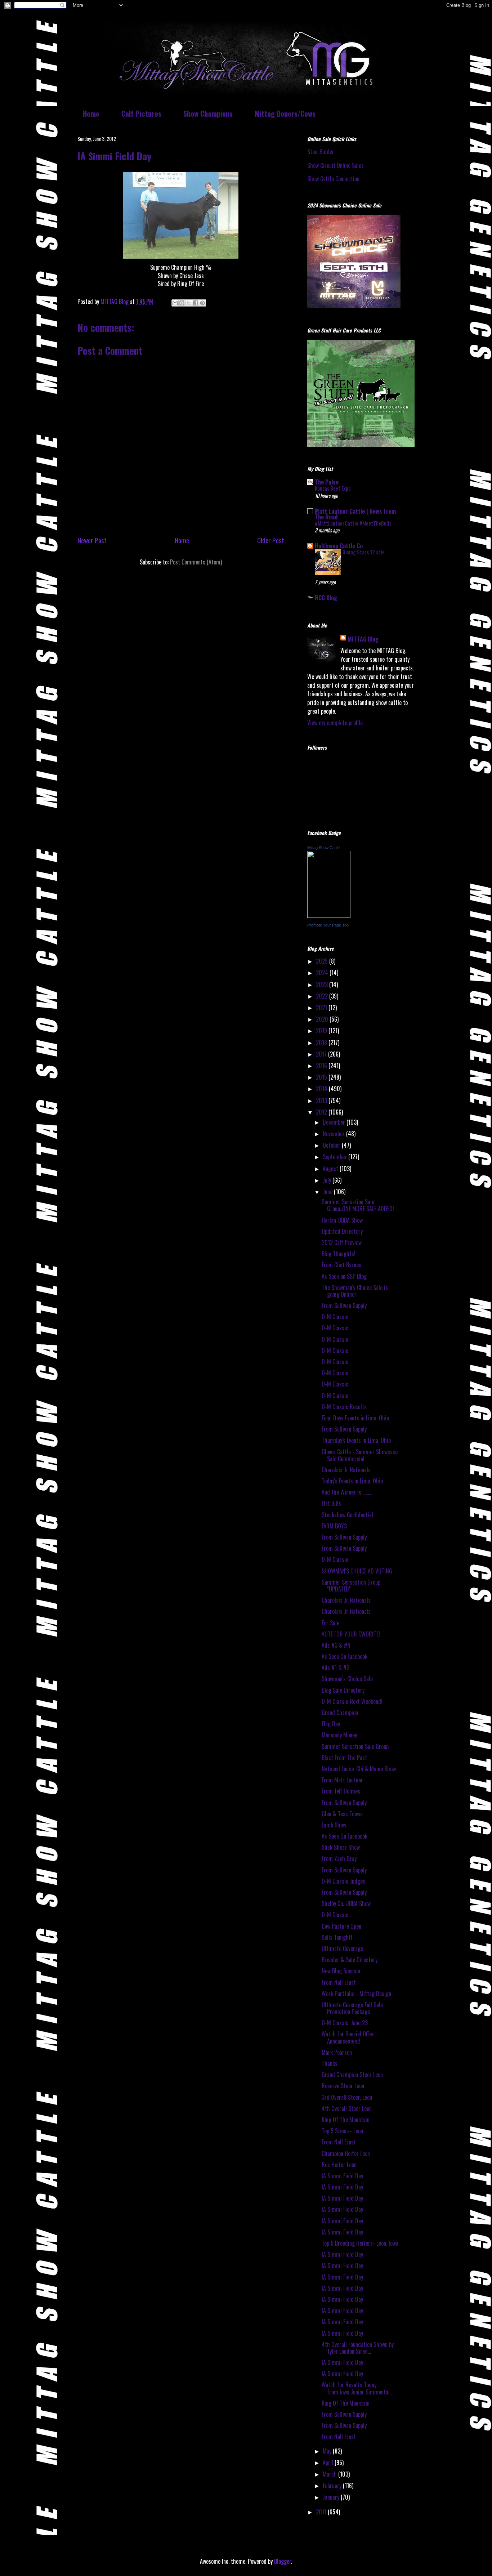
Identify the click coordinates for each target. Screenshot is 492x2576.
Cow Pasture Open (341, 1926)
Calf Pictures (141, 113)
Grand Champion (340, 1713)
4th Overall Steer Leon (347, 2108)
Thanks (330, 2063)
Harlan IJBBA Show (342, 1220)
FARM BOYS (334, 1526)
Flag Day (331, 1724)
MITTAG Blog (363, 639)
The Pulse (327, 482)
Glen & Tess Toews (342, 1814)
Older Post (271, 540)
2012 (322, 1112)
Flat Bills (331, 1503)
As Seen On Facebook (345, 1656)
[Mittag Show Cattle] (329, 915)
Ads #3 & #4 (336, 1645)
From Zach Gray (339, 1858)
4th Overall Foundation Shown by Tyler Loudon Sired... (358, 2348)
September (336, 1157)
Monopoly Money (339, 1735)
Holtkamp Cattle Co (339, 546)
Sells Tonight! (337, 1937)
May (328, 2451)
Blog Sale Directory (343, 1690)
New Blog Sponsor (341, 1971)
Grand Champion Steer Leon (352, 2075)
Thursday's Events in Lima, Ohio (356, 1440)
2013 (322, 1101)
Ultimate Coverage (342, 1948)
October (332, 1145)
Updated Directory (342, 1231)
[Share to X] (189, 303)
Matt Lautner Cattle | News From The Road (355, 514)
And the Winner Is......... (346, 1492)
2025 (323, 961)
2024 (323, 973)
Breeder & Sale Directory (350, 1960)
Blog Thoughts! (339, 1254)
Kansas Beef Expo (333, 488)
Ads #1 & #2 (336, 1668)
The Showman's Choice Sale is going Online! (355, 1291)
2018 (322, 1043)
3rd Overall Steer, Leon (347, 2097)
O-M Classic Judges (343, 1881)
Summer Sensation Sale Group (355, 1746)
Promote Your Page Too (328, 925)
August (331, 1169)
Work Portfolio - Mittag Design (356, 1994)
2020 (323, 1019)
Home (91, 113)
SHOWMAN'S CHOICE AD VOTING (357, 1571)
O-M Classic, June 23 (345, 2023)
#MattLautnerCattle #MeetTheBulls (353, 523)
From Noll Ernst (339, 1982)
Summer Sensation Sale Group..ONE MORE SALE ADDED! (358, 1205)
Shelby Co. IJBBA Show (346, 1903)
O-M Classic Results (344, 1407)
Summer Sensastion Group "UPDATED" (351, 1586)
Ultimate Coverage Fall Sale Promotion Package (352, 2008)
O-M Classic (335, 1317)
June (328, 1192)
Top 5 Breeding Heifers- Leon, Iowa (360, 2243)
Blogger (283, 2561)
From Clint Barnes (341, 1265)
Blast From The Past (344, 1758)
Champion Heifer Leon (346, 2153)
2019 (322, 1031)
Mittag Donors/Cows (285, 113)
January (332, 2497)
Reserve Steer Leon (343, 2086)
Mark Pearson (337, 2052)
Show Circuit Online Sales (336, 165)
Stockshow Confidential (347, 1515)
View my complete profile (335, 723)
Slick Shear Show (341, 1847)
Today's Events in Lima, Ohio (352, 1481)
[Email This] (175, 303)
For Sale (330, 1623)
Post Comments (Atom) (196, 562)
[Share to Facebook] (196, 303)
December (335, 1122)
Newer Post (92, 540)
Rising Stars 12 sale (364, 552)
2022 (323, 996)
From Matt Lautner (342, 1780)
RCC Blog (326, 598)
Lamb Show (334, 1825)
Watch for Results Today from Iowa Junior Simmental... (357, 2388)
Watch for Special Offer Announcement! (348, 2037)
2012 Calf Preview (342, 1242)
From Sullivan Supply (344, 1305)
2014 (322, 1089)
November (334, 1134)
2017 (322, 1054)
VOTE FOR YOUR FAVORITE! (351, 1634)
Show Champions (208, 113)
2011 (322, 2512)
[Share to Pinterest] (202, 303)
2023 (323, 985)
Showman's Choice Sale (347, 1679)
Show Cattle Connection (333, 179)
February (333, 2486)
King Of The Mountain (346, 2120)
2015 (322, 1077)
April (329, 2463)
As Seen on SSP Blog (344, 1276)
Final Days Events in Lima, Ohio (355, 1418)
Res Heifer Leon (339, 2165)
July (328, 1180)
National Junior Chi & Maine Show (359, 1769)
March (330, 2474)
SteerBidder (321, 152)
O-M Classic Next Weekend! (352, 1701)
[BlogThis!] (182, 303)
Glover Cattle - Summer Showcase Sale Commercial (360, 1455)
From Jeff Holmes (341, 1791)
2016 (322, 1066)
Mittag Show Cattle (323, 848)
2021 (322, 1008)
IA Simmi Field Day (342, 2176)
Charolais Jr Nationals (346, 1470)
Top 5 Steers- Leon (342, 2131)
